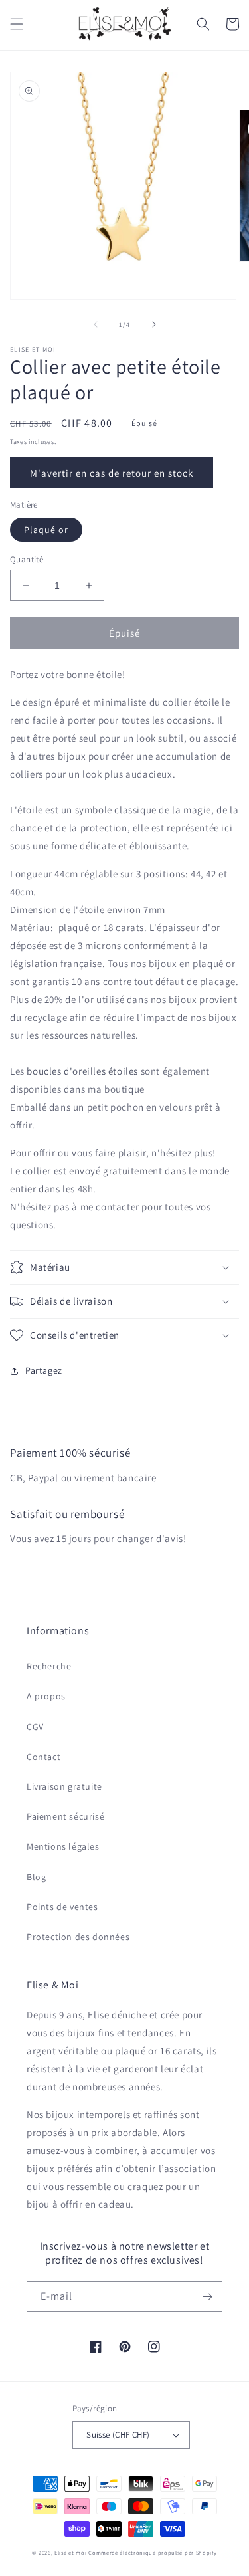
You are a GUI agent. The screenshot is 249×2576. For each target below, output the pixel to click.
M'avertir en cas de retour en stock (112, 473)
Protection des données (78, 1937)
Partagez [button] (44, 1370)
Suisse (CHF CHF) (118, 2435)
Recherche (49, 1666)
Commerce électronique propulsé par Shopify (152, 2552)
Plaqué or (46, 530)
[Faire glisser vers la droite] (154, 324)
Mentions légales (63, 1846)
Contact (43, 1757)
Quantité (27, 559)
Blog (36, 1877)
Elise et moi (70, 2552)
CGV (35, 1727)
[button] (17, 24)
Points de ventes (62, 1907)
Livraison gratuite (64, 1786)
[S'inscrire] (207, 2297)
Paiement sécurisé (65, 1816)
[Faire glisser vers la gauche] (96, 324)
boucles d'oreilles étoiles (82, 1071)
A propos (46, 1696)
